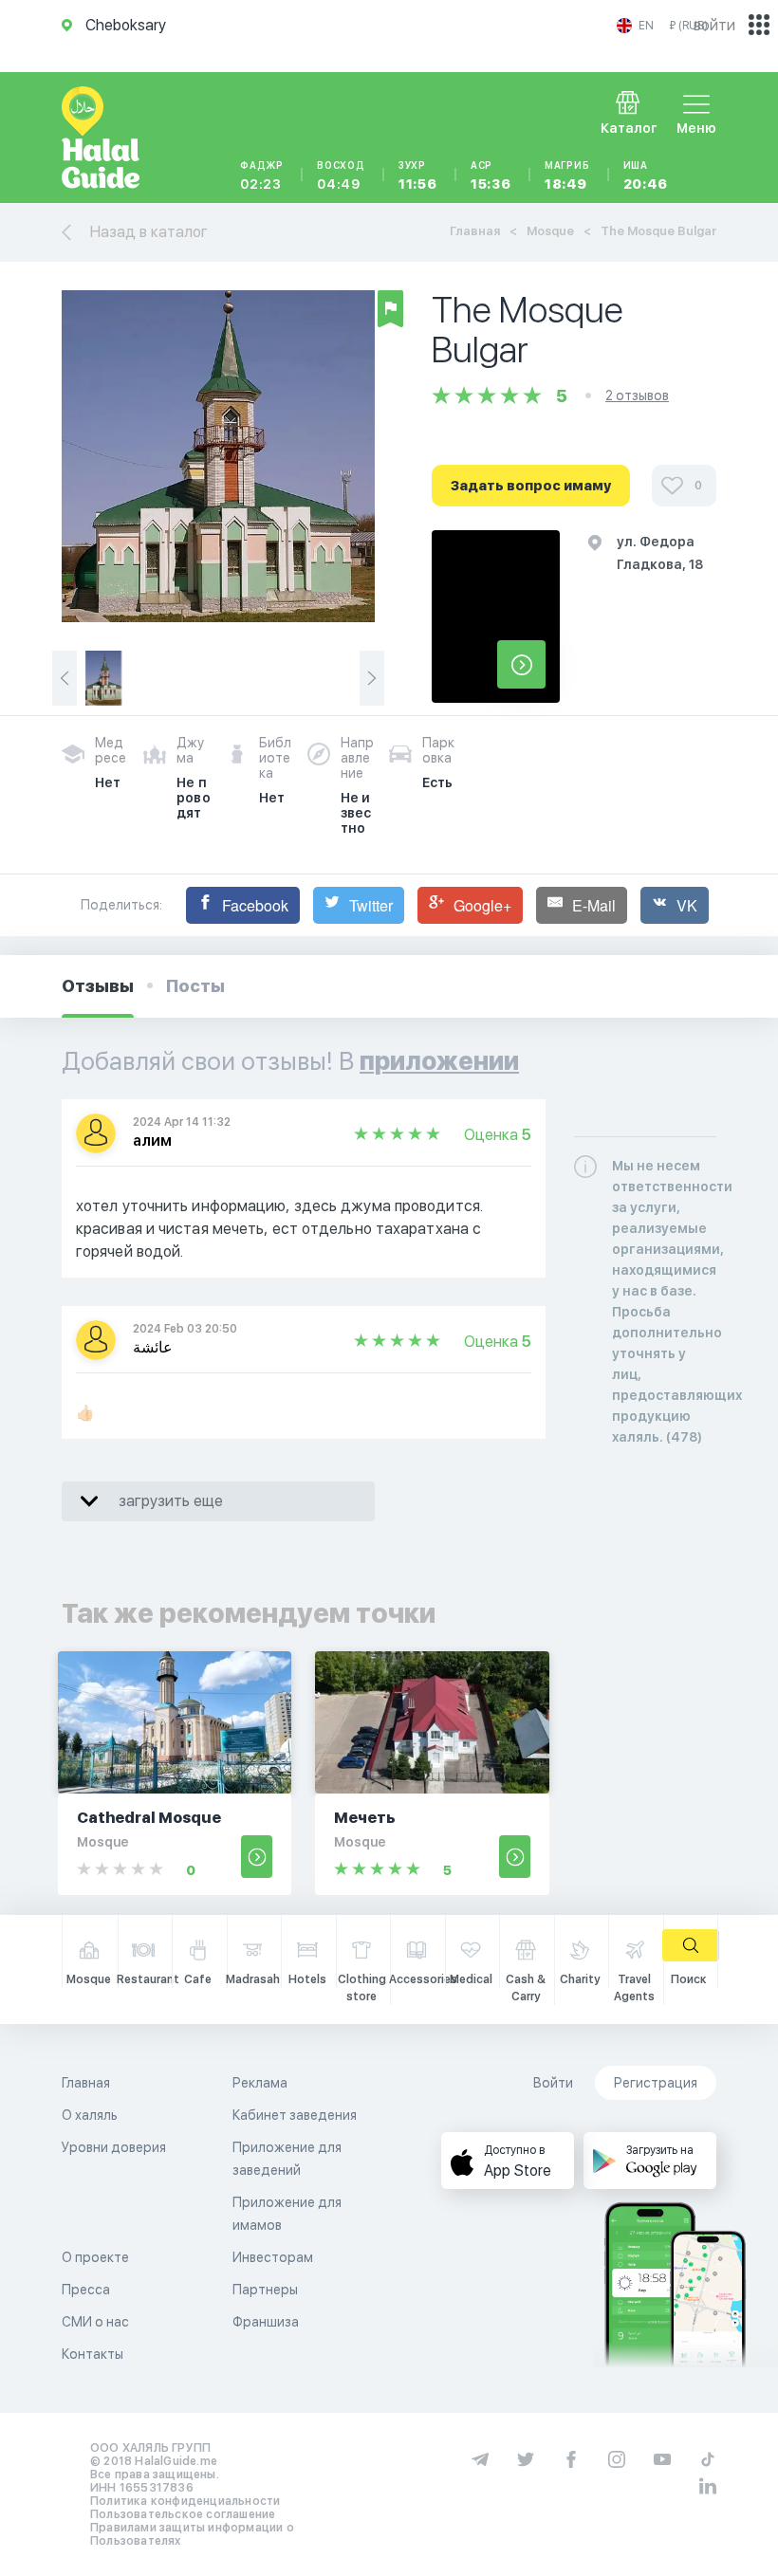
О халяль (90, 2115)
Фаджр (262, 175)
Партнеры (265, 2290)
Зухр (418, 175)
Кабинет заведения (295, 2115)
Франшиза (266, 2322)
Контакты (93, 2354)
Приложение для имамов (287, 2214)
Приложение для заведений (287, 2159)
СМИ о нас (95, 2322)
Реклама (260, 2083)
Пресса (86, 2290)
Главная (475, 231)
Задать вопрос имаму (531, 486)
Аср (491, 175)
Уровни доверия (114, 2147)
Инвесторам (273, 2257)
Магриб (567, 175)
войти (714, 25)
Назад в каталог (149, 232)
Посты (195, 986)
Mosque (550, 231)
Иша (646, 175)
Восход (341, 175)
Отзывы (98, 986)
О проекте (95, 2257)
